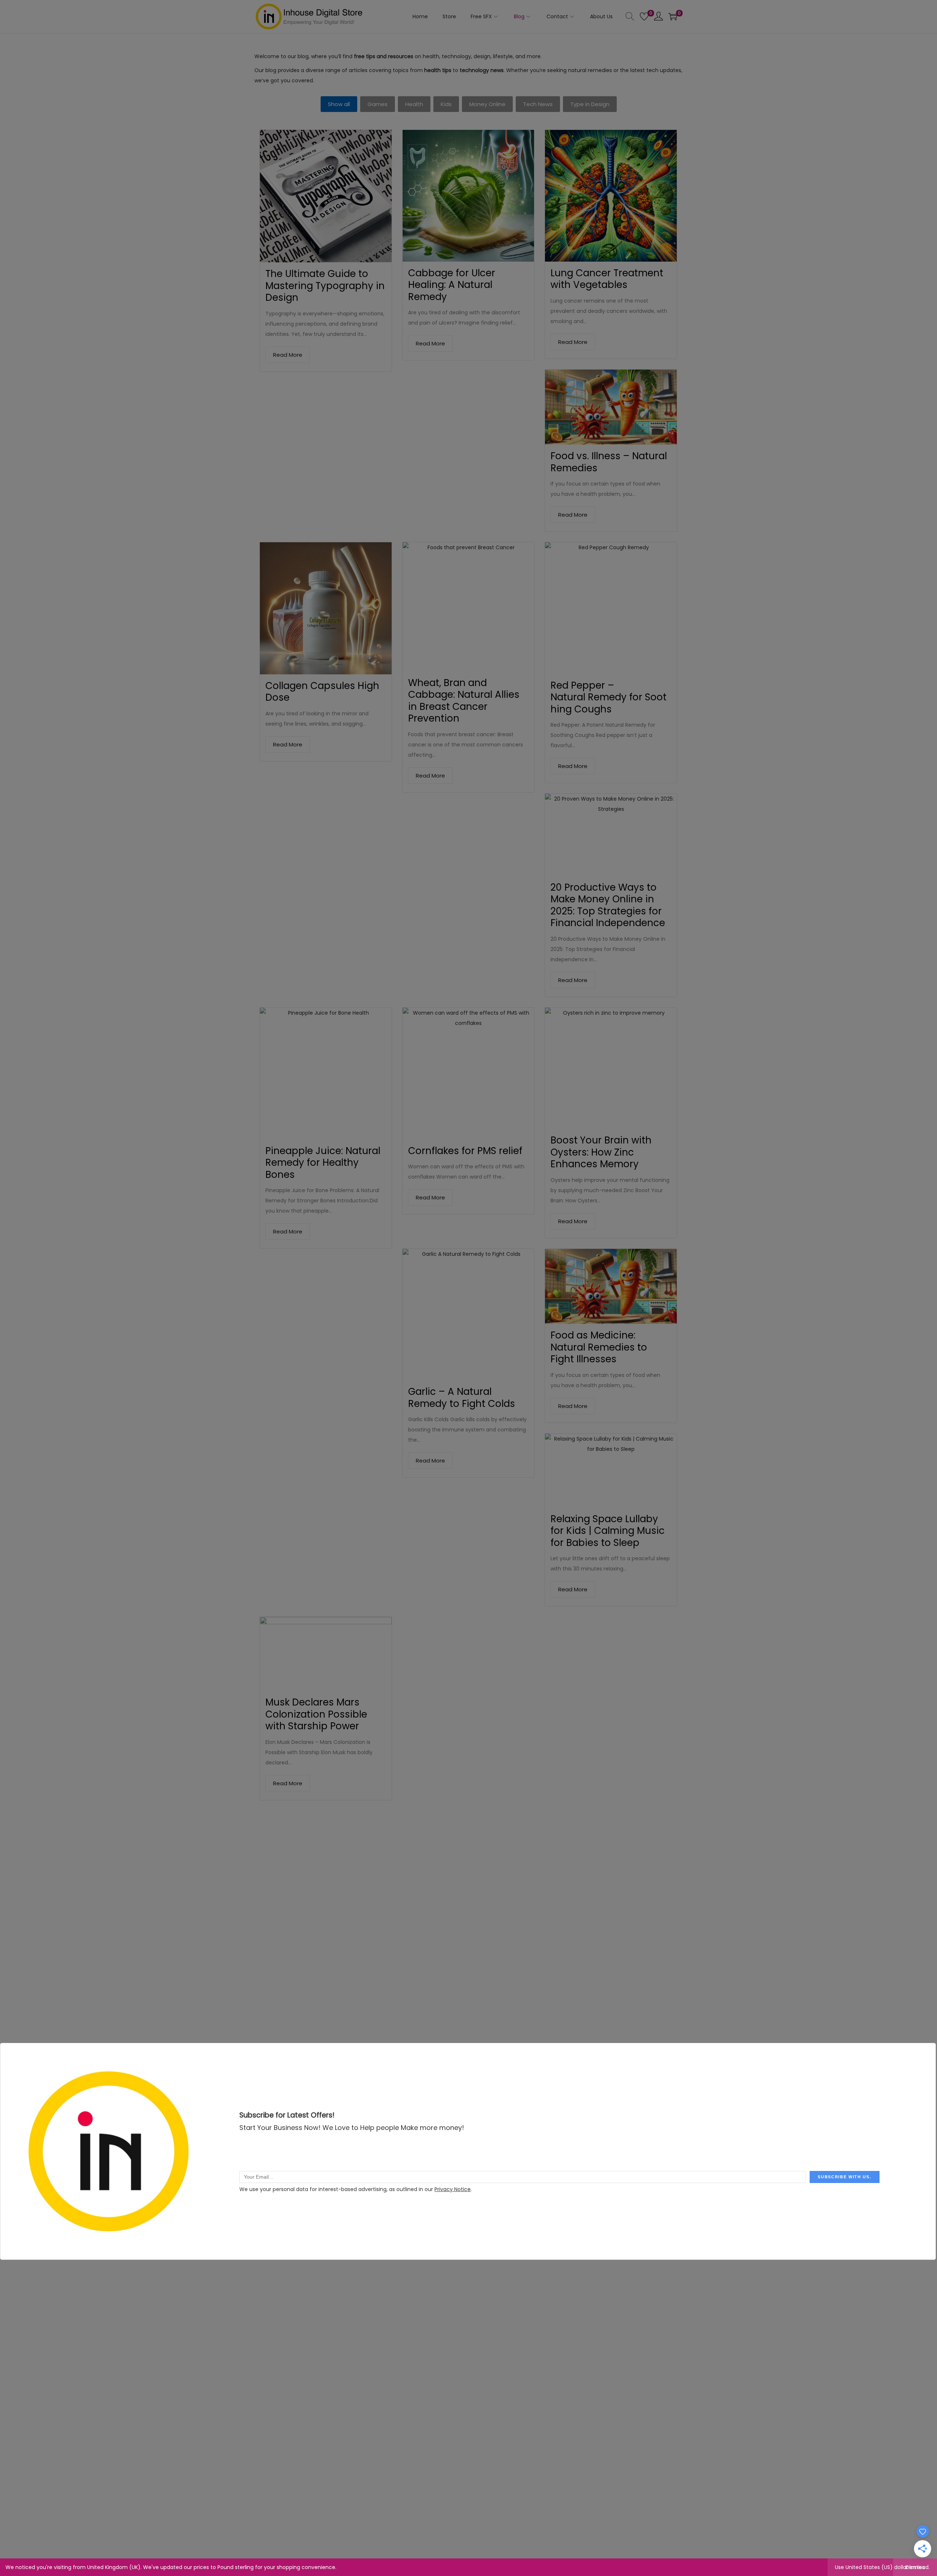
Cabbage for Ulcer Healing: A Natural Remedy (452, 285)
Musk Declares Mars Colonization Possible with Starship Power (316, 1714)
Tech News (538, 104)
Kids (446, 104)
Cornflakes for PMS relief (465, 1151)
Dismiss (915, 2567)
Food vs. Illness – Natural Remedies (609, 462)
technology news (482, 70)
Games (378, 104)
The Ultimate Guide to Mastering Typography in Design (325, 286)
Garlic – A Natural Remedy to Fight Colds (462, 1398)
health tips (438, 70)
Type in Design (590, 104)
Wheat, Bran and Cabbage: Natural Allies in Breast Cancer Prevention (464, 701)
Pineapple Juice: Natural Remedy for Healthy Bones (323, 1163)
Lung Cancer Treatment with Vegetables (607, 279)
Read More (288, 355)
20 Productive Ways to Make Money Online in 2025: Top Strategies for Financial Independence (608, 905)
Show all (339, 104)
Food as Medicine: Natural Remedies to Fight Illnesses (599, 1347)
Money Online (487, 104)
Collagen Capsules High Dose (322, 692)
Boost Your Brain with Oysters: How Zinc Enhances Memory (601, 1152)
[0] (644, 16)
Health (414, 104)
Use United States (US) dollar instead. (882, 2567)
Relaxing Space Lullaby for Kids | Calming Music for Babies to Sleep (608, 1531)
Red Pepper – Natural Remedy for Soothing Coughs (609, 697)
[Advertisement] (468, 1862)
